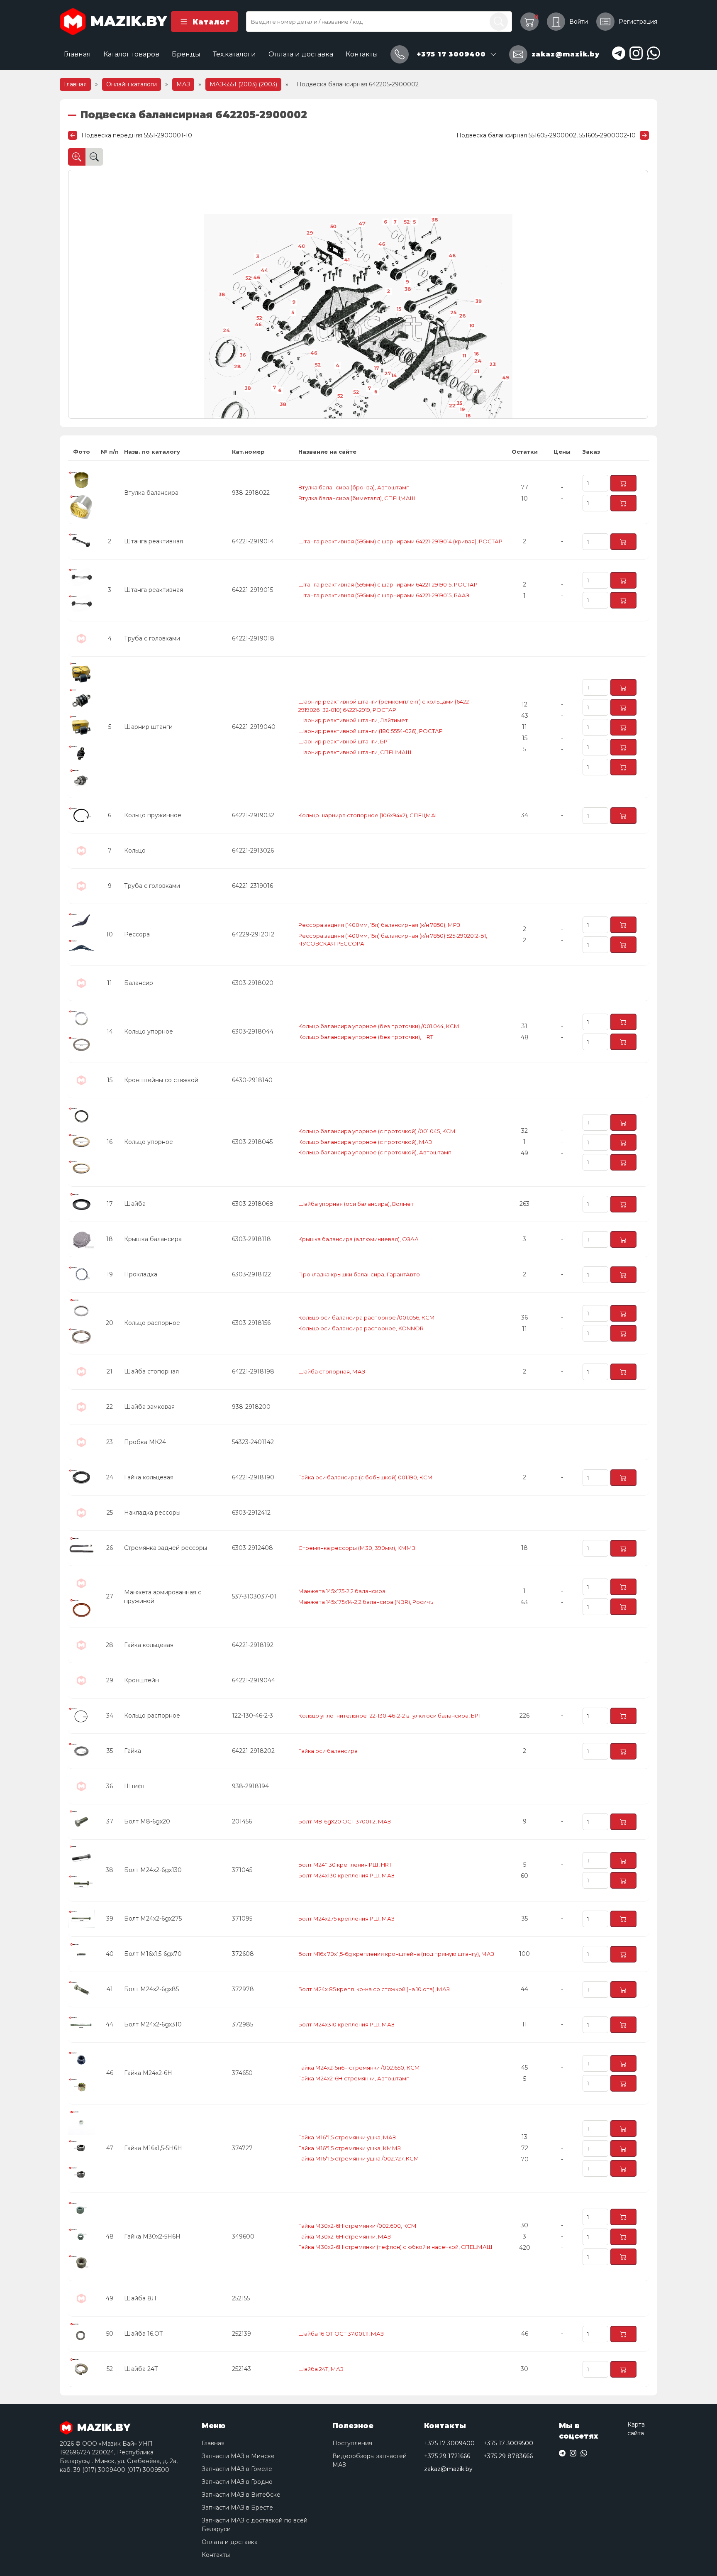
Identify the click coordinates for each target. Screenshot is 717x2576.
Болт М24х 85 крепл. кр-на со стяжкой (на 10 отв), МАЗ (374, 1989)
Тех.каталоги (234, 54)
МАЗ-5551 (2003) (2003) (243, 84)
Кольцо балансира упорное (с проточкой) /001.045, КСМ (377, 1131)
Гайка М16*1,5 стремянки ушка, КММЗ (350, 2148)
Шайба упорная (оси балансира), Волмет (356, 1204)
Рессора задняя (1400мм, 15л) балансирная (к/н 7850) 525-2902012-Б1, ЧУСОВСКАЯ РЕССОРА (393, 940)
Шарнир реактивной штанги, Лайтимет (353, 720)
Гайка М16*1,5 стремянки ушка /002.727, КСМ (359, 2158)
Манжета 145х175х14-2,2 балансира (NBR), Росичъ (366, 1602)
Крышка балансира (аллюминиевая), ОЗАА (358, 1239)
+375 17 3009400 (449, 2443)
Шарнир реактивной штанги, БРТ (344, 741)
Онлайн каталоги (132, 84)
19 (462, 409)
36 (243, 355)
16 (476, 354)
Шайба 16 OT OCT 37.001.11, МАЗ (341, 2334)
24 (226, 330)
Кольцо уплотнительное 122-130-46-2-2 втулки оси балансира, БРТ (390, 1716)
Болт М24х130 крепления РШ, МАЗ (346, 1875)
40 (301, 246)
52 (259, 318)
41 (347, 260)
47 (362, 224)
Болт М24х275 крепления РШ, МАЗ (346, 1919)
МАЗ (183, 84)
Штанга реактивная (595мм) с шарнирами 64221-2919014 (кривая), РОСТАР (400, 541)
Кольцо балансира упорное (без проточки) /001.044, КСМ (379, 1026)
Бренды (186, 54)
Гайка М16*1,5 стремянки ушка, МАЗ (347, 2137)
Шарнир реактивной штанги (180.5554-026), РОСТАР (371, 731)
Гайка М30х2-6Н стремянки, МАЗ (345, 2236)
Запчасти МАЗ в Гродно (237, 2482)
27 (388, 374)
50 (333, 227)
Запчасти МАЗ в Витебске (241, 2495)
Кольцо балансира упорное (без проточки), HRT (366, 1037)
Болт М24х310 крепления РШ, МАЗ (346, 2024)
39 (478, 301)
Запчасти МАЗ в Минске (238, 2456)
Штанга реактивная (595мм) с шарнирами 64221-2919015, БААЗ (384, 595)
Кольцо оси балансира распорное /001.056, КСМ (367, 1317)
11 (465, 356)
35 (459, 403)
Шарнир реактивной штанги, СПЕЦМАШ (355, 752)
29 (310, 233)
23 (492, 364)
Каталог (211, 22)
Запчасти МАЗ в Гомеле (237, 2469)
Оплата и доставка (301, 54)
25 (453, 313)
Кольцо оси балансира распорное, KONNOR (361, 1328)
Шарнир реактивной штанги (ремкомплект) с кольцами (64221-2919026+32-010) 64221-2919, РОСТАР (385, 706)
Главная (77, 54)
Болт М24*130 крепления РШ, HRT (345, 1865)
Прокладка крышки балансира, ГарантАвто (359, 1274)
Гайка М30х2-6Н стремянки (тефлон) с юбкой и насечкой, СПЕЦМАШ (395, 2247)
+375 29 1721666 (447, 2456)
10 (472, 325)
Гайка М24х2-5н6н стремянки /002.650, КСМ (359, 2068)
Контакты (362, 54)
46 (258, 325)
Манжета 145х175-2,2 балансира (342, 1591)
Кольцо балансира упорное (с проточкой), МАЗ (365, 1142)
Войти (579, 22)
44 (264, 270)
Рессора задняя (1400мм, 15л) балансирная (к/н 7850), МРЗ (379, 925)
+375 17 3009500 (508, 2443)
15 (399, 309)
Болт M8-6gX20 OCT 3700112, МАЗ (345, 1821)
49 (505, 378)
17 (376, 368)
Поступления (352, 2443)
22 (452, 406)
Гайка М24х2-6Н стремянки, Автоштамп (354, 2078)
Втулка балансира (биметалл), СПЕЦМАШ (357, 498)
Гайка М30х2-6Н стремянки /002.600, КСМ (357, 2226)
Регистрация (638, 22)
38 (248, 388)
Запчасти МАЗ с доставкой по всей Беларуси (255, 2525)
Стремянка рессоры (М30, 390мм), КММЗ (357, 1548)
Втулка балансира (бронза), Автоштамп (354, 487)
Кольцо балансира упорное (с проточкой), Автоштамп (375, 1152)
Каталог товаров (131, 54)
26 (463, 316)
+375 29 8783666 (508, 2456)
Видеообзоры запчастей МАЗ (369, 2460)
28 (237, 367)
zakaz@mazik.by (448, 2469)
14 (394, 376)
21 (476, 371)
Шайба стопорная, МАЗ (332, 1371)
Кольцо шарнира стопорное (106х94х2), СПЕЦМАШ (370, 815)
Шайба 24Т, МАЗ (321, 2369)
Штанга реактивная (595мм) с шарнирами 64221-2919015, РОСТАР (388, 584)
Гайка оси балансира (328, 1751)
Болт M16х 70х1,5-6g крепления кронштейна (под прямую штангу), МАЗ (396, 1954)
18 (468, 415)
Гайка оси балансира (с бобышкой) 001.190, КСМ (366, 1477)
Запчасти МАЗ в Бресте (237, 2508)
